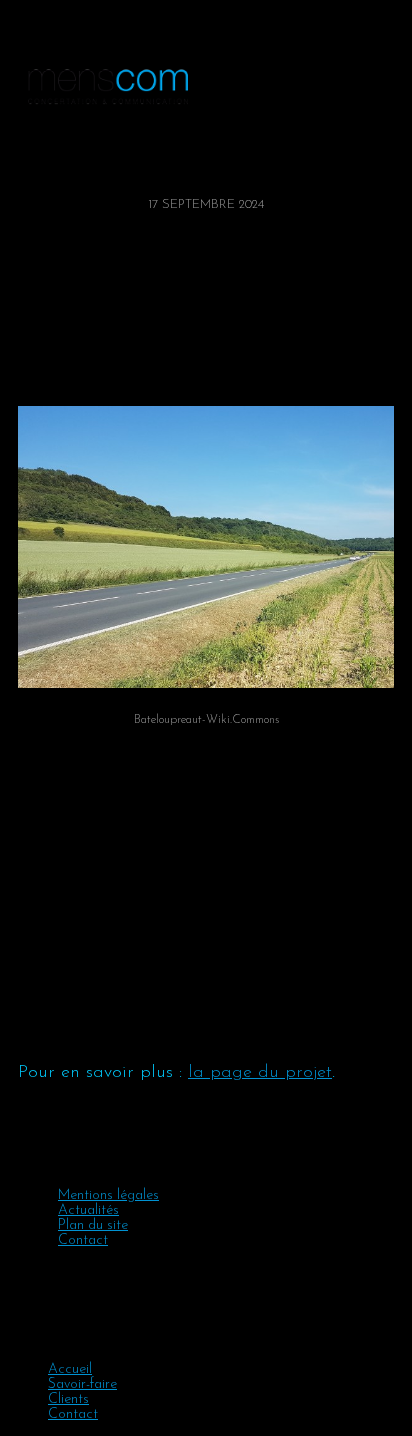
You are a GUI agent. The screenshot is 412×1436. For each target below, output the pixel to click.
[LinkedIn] (39, 366)
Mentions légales (108, 1195)
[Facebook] (21, 366)
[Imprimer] (51, 366)
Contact (83, 1240)
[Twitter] (27, 366)
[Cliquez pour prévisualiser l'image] (206, 547)
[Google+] (33, 366)
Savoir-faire (82, 1384)
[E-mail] (45, 366)
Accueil (70, 1369)
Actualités (88, 1210)
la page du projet (260, 1073)
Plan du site (93, 1225)
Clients (68, 1399)
